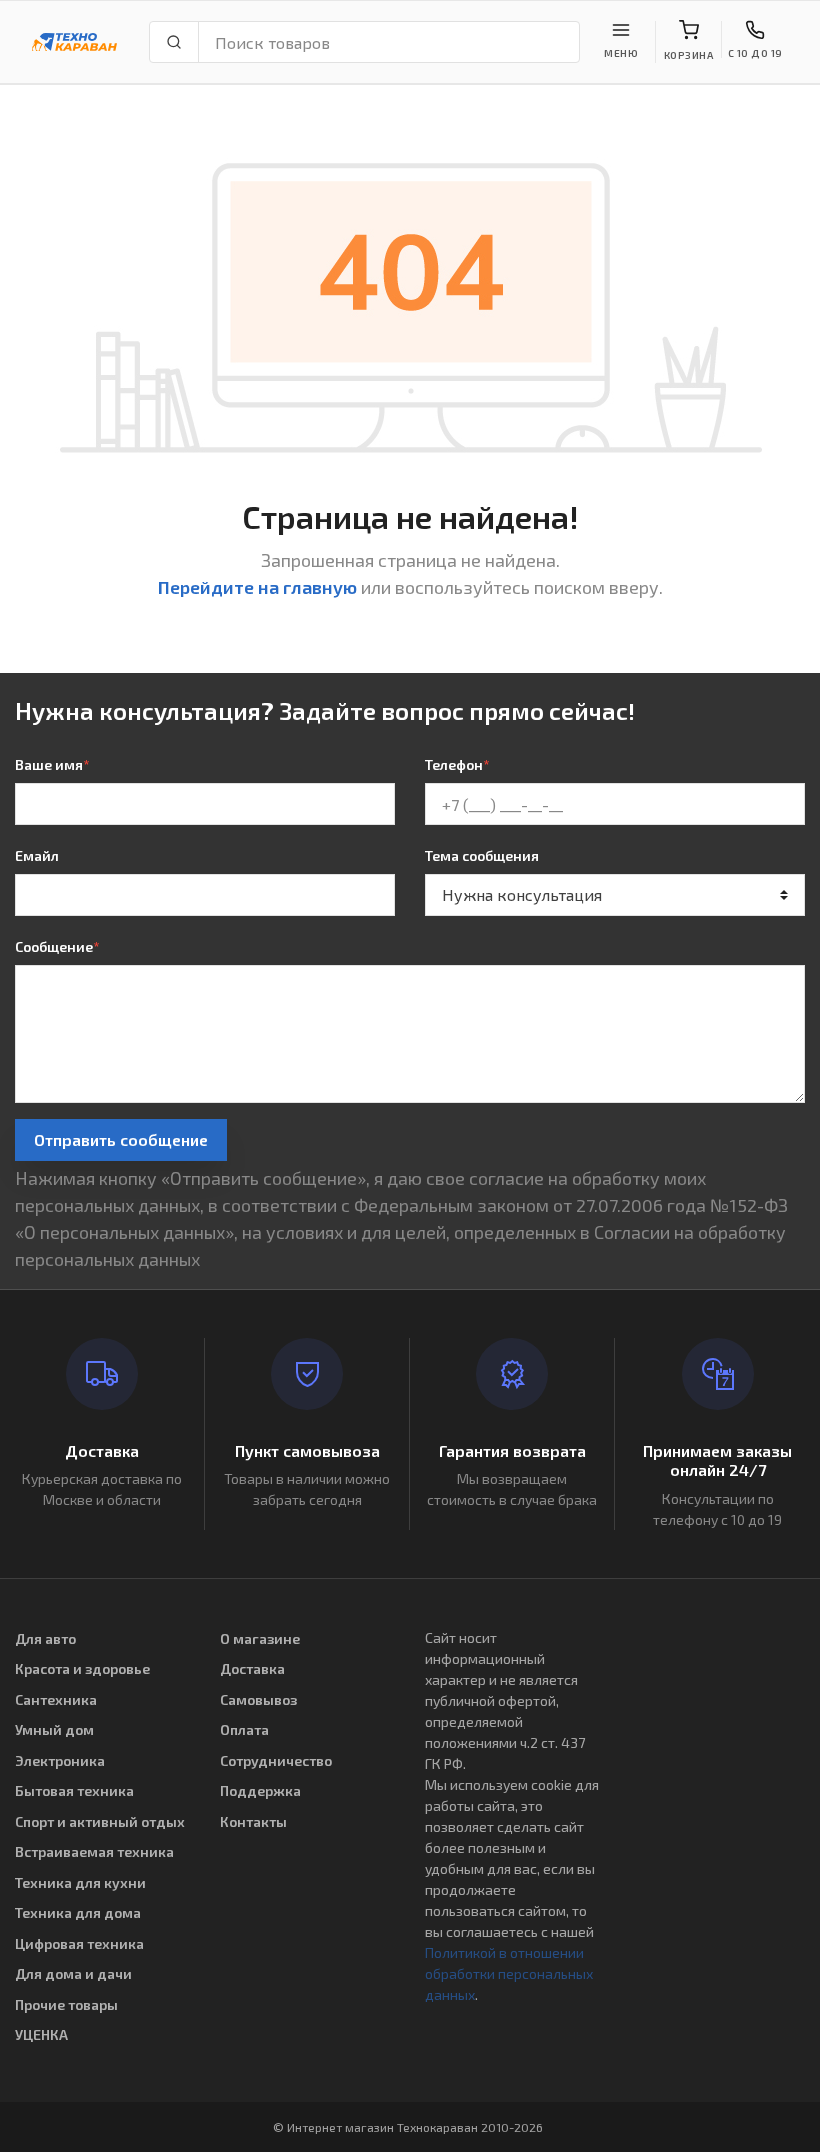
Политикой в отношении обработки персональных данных (509, 1973)
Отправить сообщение (121, 1139)
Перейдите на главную (257, 587)
